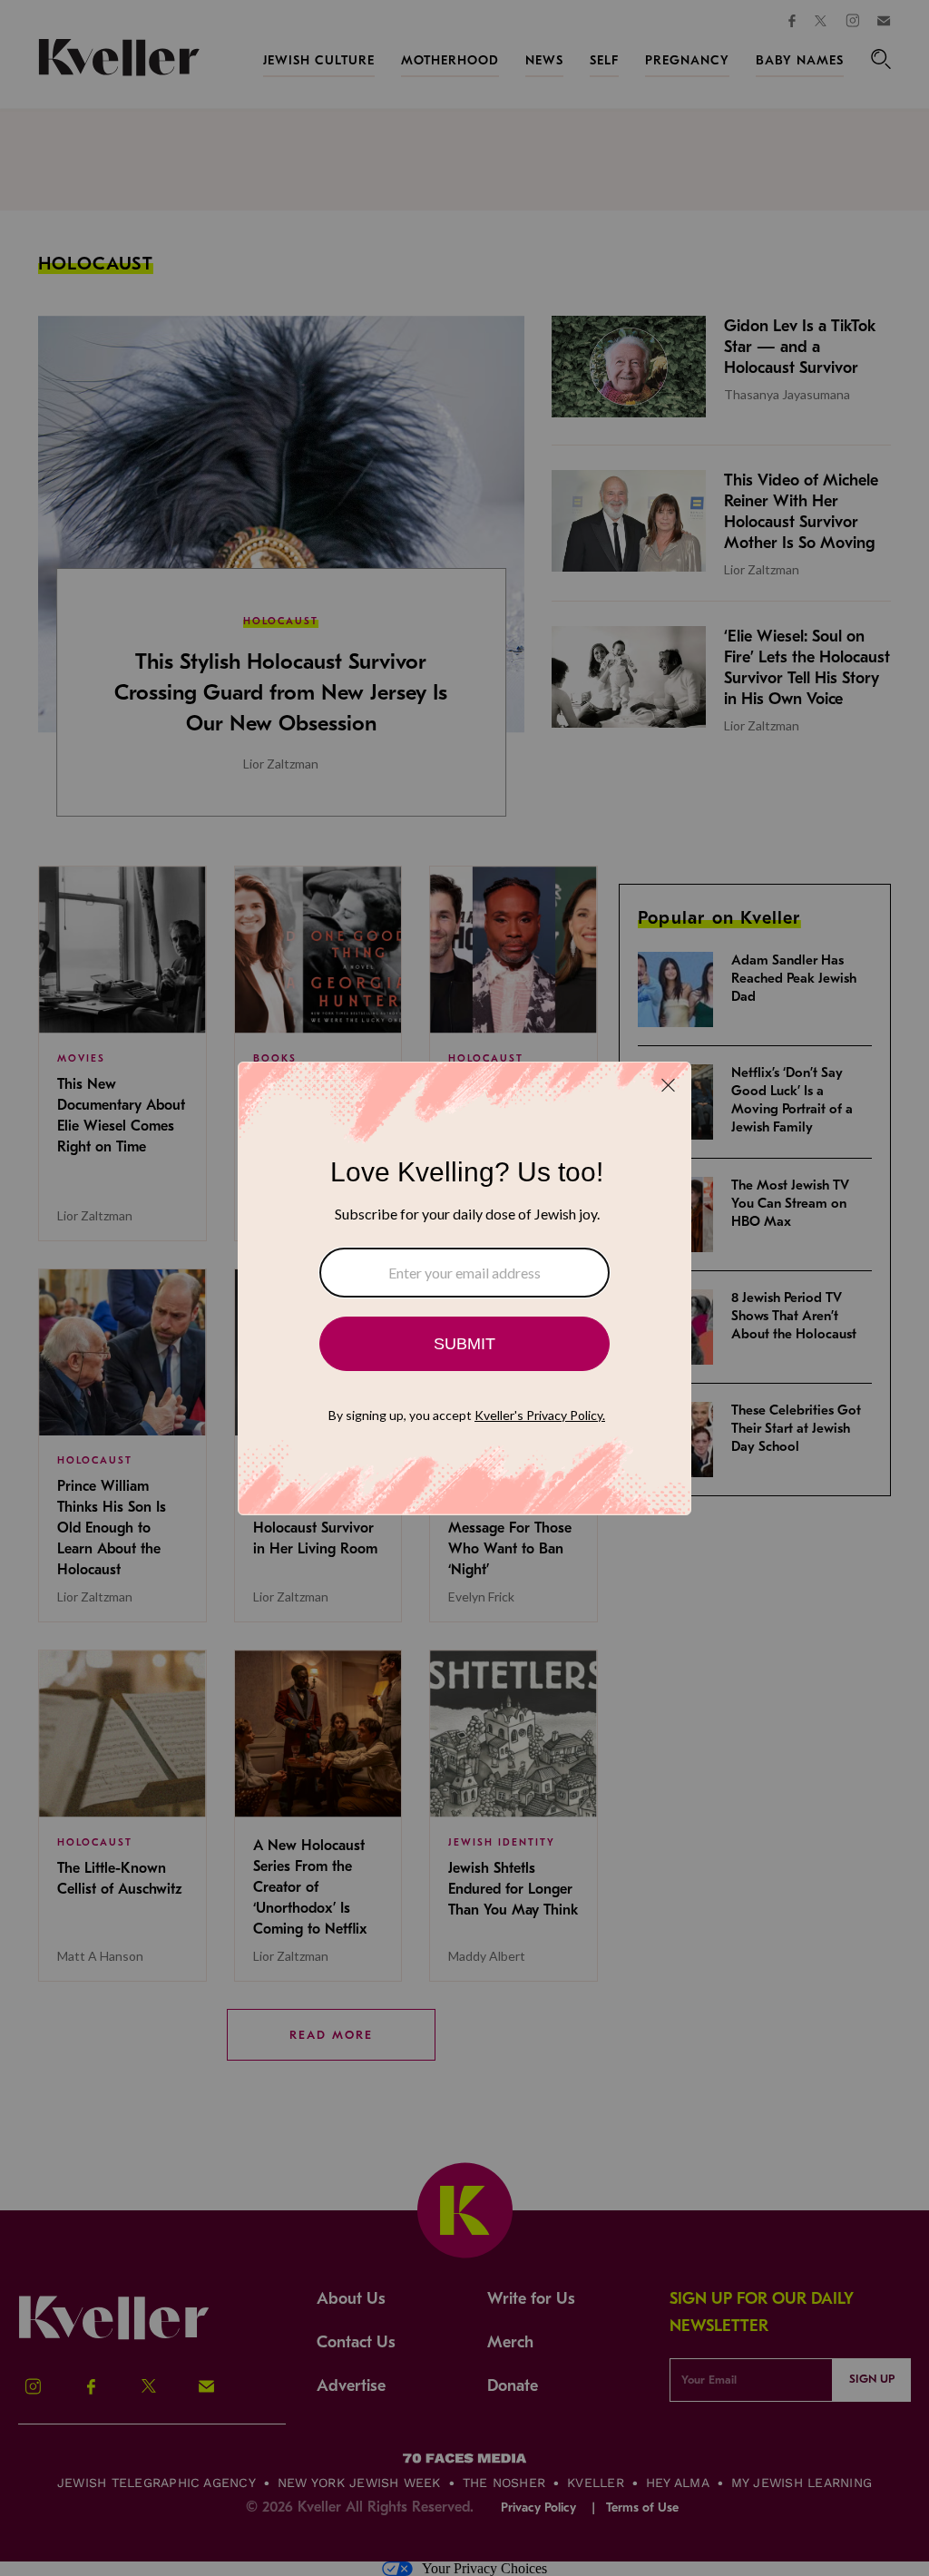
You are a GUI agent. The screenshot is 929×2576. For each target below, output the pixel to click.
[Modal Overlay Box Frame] (464, 1288)
